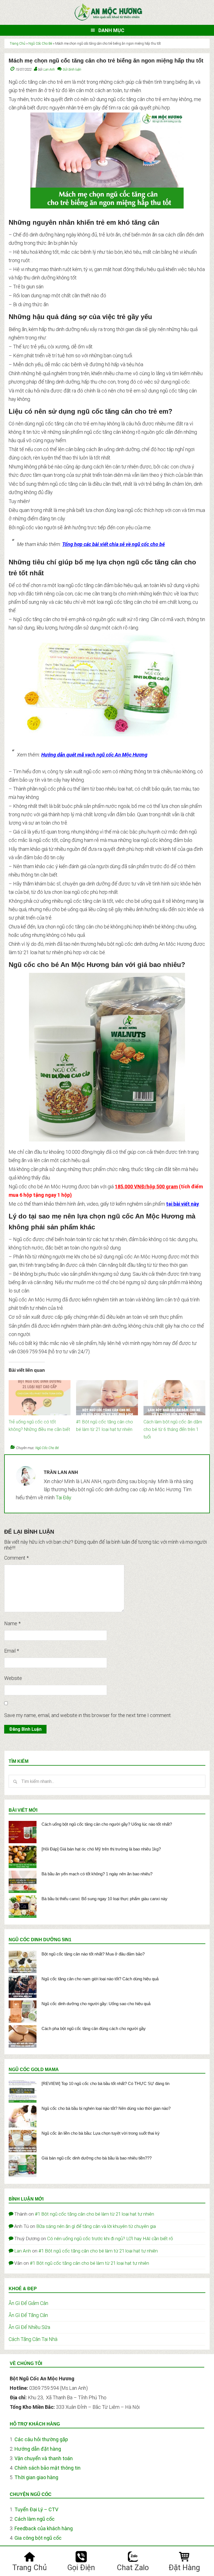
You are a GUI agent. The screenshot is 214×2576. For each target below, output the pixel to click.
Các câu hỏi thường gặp (41, 2439)
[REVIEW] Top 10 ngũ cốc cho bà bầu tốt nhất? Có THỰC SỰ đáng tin (105, 2083)
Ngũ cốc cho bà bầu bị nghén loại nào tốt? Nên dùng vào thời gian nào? (106, 2108)
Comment (16, 1558)
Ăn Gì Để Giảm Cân (28, 2303)
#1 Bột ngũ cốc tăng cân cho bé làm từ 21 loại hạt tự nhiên (94, 2214)
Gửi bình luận (72, 70)
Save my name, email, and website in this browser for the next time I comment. (88, 1715)
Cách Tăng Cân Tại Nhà (33, 2339)
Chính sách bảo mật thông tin (48, 2468)
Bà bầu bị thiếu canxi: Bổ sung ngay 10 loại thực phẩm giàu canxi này (104, 1899)
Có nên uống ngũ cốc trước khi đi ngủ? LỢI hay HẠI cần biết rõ (110, 2239)
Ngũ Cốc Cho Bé (40, 44)
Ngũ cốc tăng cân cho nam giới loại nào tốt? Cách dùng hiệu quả (100, 1979)
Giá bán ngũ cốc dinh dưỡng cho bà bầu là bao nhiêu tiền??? (97, 2158)
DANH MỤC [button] (111, 30)
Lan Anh (23, 2251)
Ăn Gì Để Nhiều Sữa (29, 2327)
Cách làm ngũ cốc (35, 2519)
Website (13, 1678)
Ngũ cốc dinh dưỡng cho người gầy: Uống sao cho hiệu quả (96, 2004)
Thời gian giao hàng (36, 2477)
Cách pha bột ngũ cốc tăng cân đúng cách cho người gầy (94, 2028)
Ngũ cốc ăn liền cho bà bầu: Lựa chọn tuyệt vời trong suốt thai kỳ (101, 2133)
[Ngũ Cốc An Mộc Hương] (108, 20)
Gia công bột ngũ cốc (38, 2538)
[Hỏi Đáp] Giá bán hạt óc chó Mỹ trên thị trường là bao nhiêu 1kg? (101, 1849)
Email (12, 1651)
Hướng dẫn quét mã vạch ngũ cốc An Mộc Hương (94, 755)
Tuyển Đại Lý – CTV (36, 2509)
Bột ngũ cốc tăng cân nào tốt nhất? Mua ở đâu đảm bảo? (93, 1954)
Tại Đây (63, 1498)
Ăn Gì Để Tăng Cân (28, 2315)
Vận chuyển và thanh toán (44, 2458)
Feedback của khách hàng (44, 2528)
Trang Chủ (18, 44)
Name (12, 1623)
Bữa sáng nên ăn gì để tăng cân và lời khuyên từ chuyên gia (96, 2226)
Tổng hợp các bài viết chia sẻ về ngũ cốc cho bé (113, 544)
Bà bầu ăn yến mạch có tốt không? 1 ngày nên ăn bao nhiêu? (97, 1874)
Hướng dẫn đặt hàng (38, 2449)
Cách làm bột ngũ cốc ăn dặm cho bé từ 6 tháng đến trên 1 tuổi (173, 1429)
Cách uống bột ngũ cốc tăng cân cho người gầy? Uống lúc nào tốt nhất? (107, 1824)
